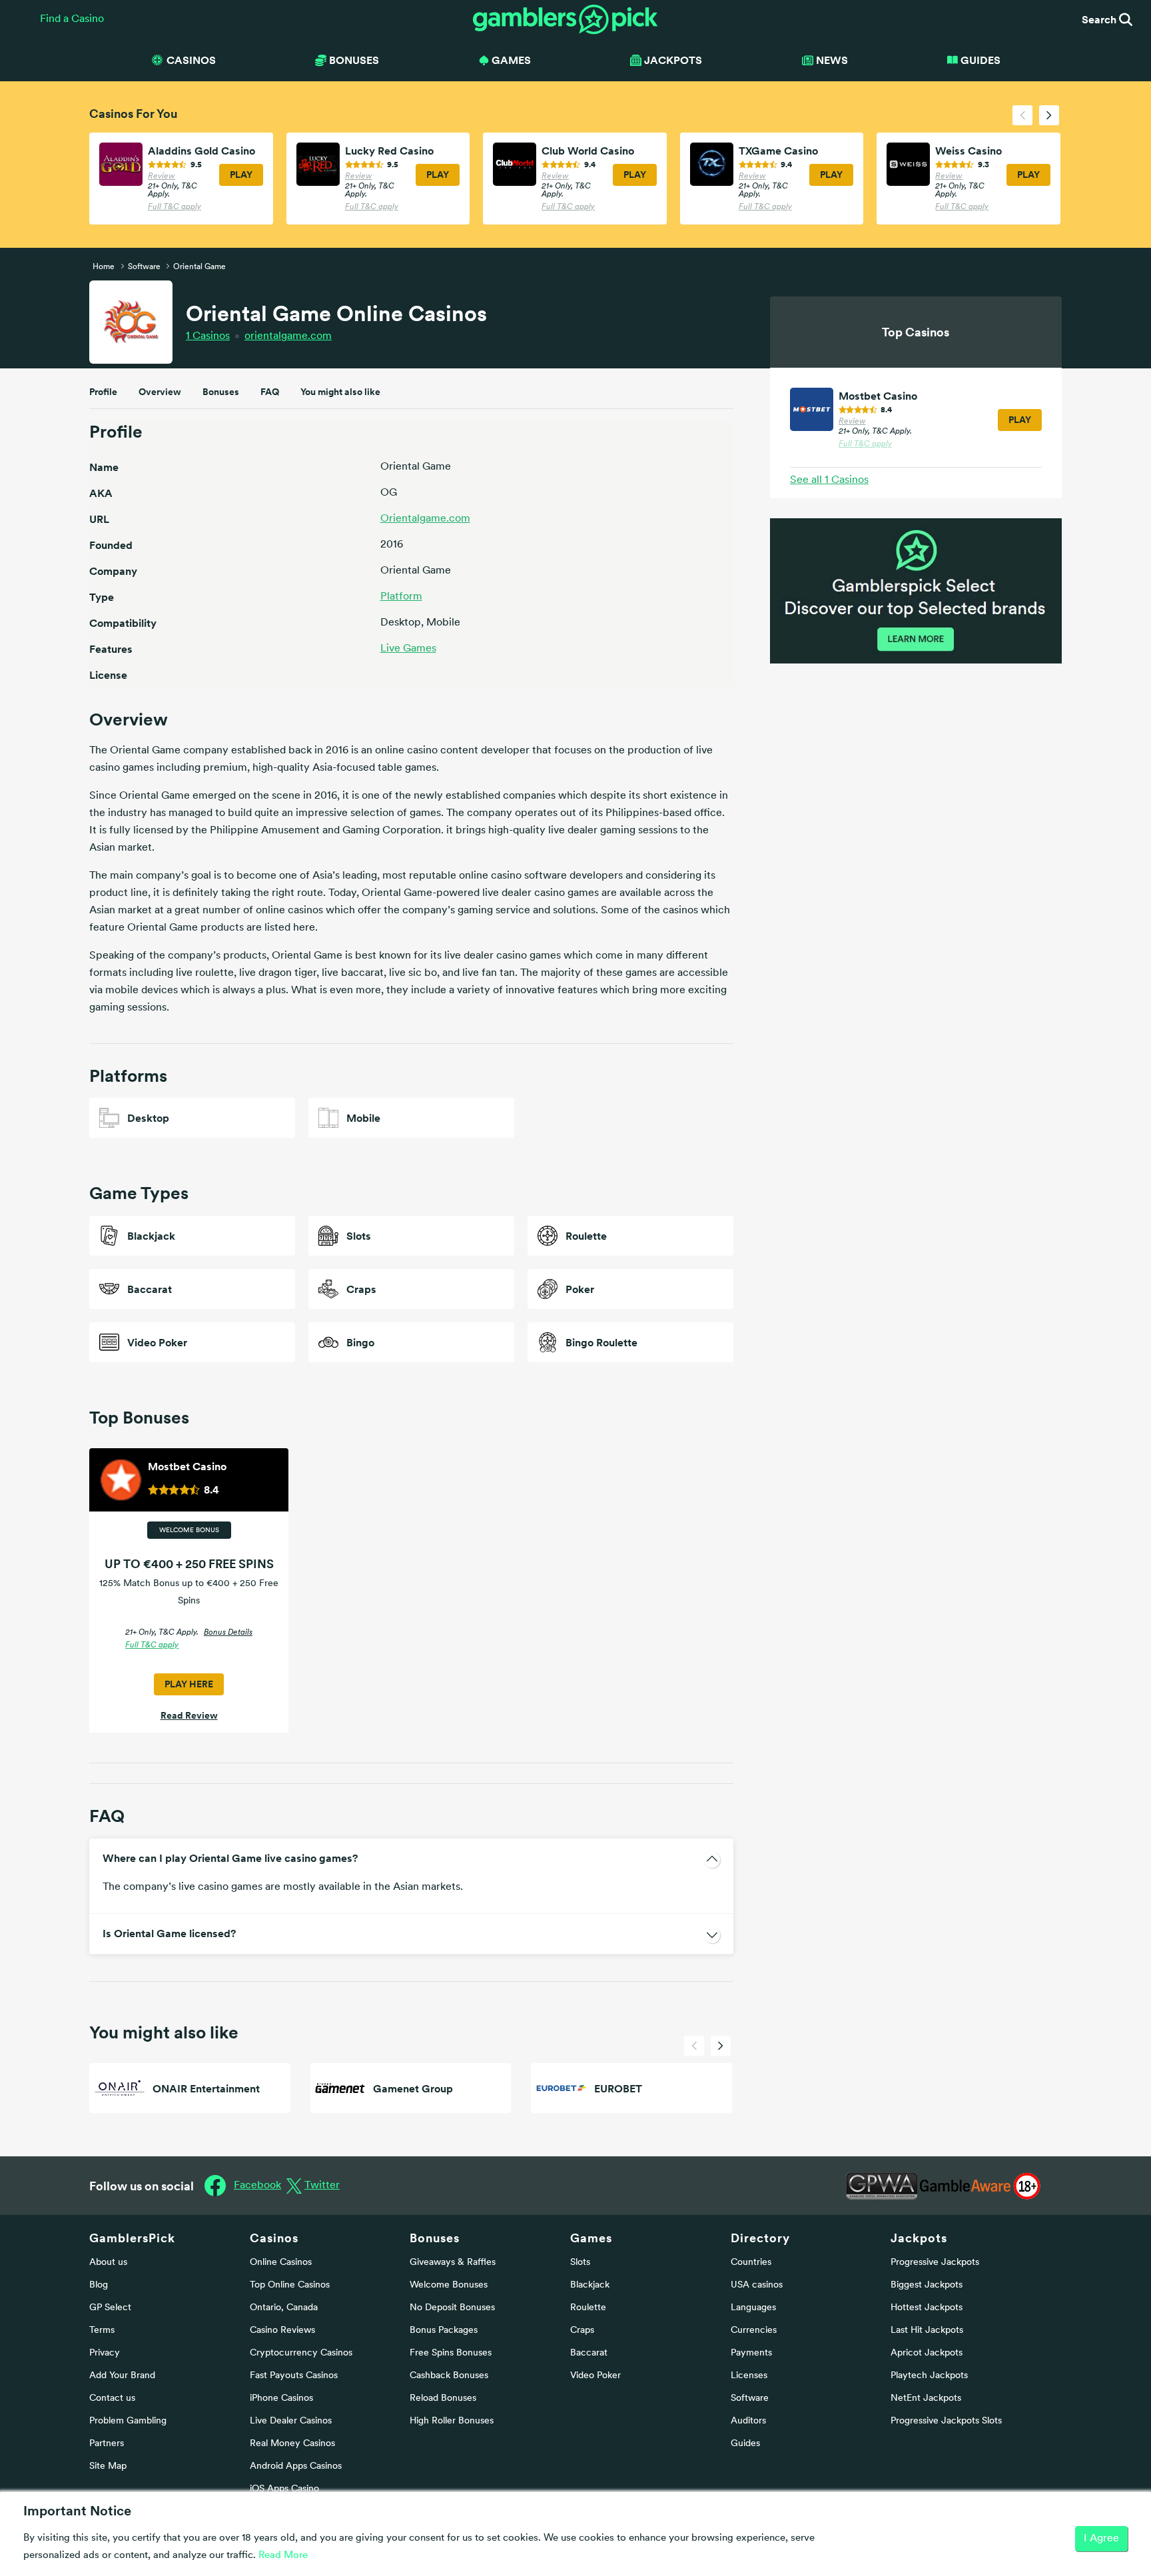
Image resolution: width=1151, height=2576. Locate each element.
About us (108, 2263)
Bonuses (221, 392)
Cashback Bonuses (449, 2376)
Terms (102, 2331)
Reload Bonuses (443, 2398)
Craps (582, 2331)
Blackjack (590, 2285)
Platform (401, 597)
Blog (99, 2285)
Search (1100, 19)
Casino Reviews (282, 2331)
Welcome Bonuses (449, 2285)
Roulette (588, 2308)
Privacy (105, 2353)
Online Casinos (281, 2263)
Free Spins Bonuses (451, 2353)
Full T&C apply (175, 207)
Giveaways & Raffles (453, 2263)
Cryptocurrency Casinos (301, 2353)
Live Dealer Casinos (291, 2421)
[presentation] (1022, 115)
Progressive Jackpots (935, 2263)
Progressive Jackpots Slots (946, 2421)
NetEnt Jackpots (926, 2398)
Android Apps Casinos (296, 2466)
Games (591, 2238)
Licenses (749, 2376)
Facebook (257, 2186)
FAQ (270, 392)
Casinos (208, 336)
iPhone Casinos (281, 2398)
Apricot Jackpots (927, 2353)
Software (750, 2398)
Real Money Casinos (292, 2444)
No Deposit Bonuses (452, 2308)
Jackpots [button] (673, 60)
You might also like (340, 392)
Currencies (754, 2331)
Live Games (408, 649)
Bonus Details (228, 1633)
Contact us (112, 2398)
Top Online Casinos (290, 2285)
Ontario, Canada (284, 2308)
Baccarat (589, 2353)
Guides (980, 60)
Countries (751, 2263)
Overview (160, 392)
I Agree (1101, 2539)
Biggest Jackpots (927, 2285)
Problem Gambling (128, 2421)
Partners (107, 2444)
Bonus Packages (444, 2331)
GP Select (110, 2308)
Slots (580, 2263)
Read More (283, 2556)
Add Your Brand (122, 2376)
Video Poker (595, 2376)
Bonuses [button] (354, 60)
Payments (751, 2353)
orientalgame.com (288, 336)
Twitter (322, 2186)
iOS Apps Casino (284, 2489)
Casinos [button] (191, 60)
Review (162, 177)
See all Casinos (829, 480)
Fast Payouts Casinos (294, 2376)
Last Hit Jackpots (927, 2331)
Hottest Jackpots (927, 2308)
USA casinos (757, 2285)
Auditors (748, 2421)
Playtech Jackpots (929, 2376)
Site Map (108, 2466)
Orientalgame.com (425, 519)
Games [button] (511, 60)
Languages (753, 2308)
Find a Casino (72, 19)
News (832, 60)
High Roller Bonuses (452, 2421)
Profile (103, 392)
